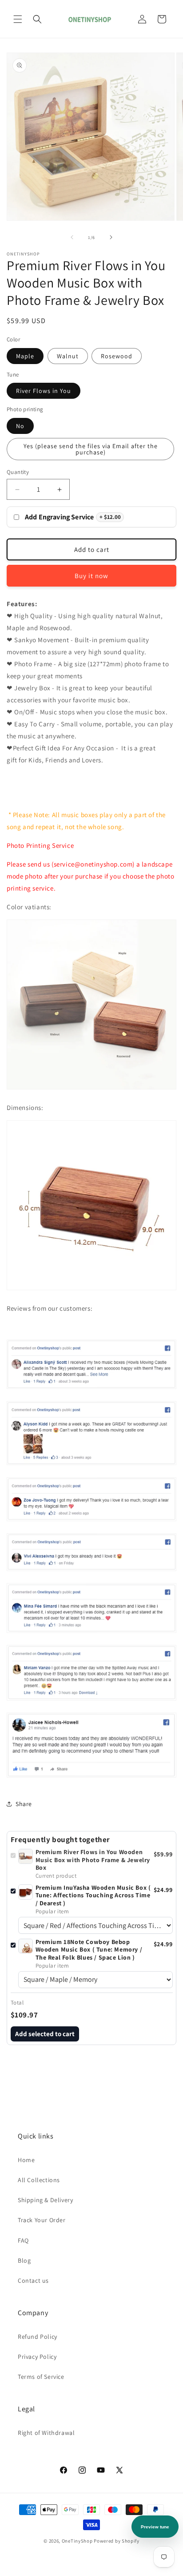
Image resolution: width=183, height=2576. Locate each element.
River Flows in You (44, 391)
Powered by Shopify (117, 2541)
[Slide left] (72, 237)
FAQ (23, 2240)
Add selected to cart (45, 2034)
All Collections (39, 2180)
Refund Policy (38, 2337)
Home (26, 2160)
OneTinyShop (77, 2541)
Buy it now (91, 576)
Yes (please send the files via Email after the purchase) (91, 449)
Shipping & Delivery (45, 2200)
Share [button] (24, 1804)
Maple (25, 356)
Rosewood (117, 356)
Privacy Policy (37, 2357)
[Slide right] (111, 237)
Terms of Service (41, 2377)
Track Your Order (42, 2220)
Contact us (33, 2280)
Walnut (68, 356)
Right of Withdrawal (46, 2433)
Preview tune (155, 2527)
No (20, 426)
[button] (18, 19)
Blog (24, 2260)
